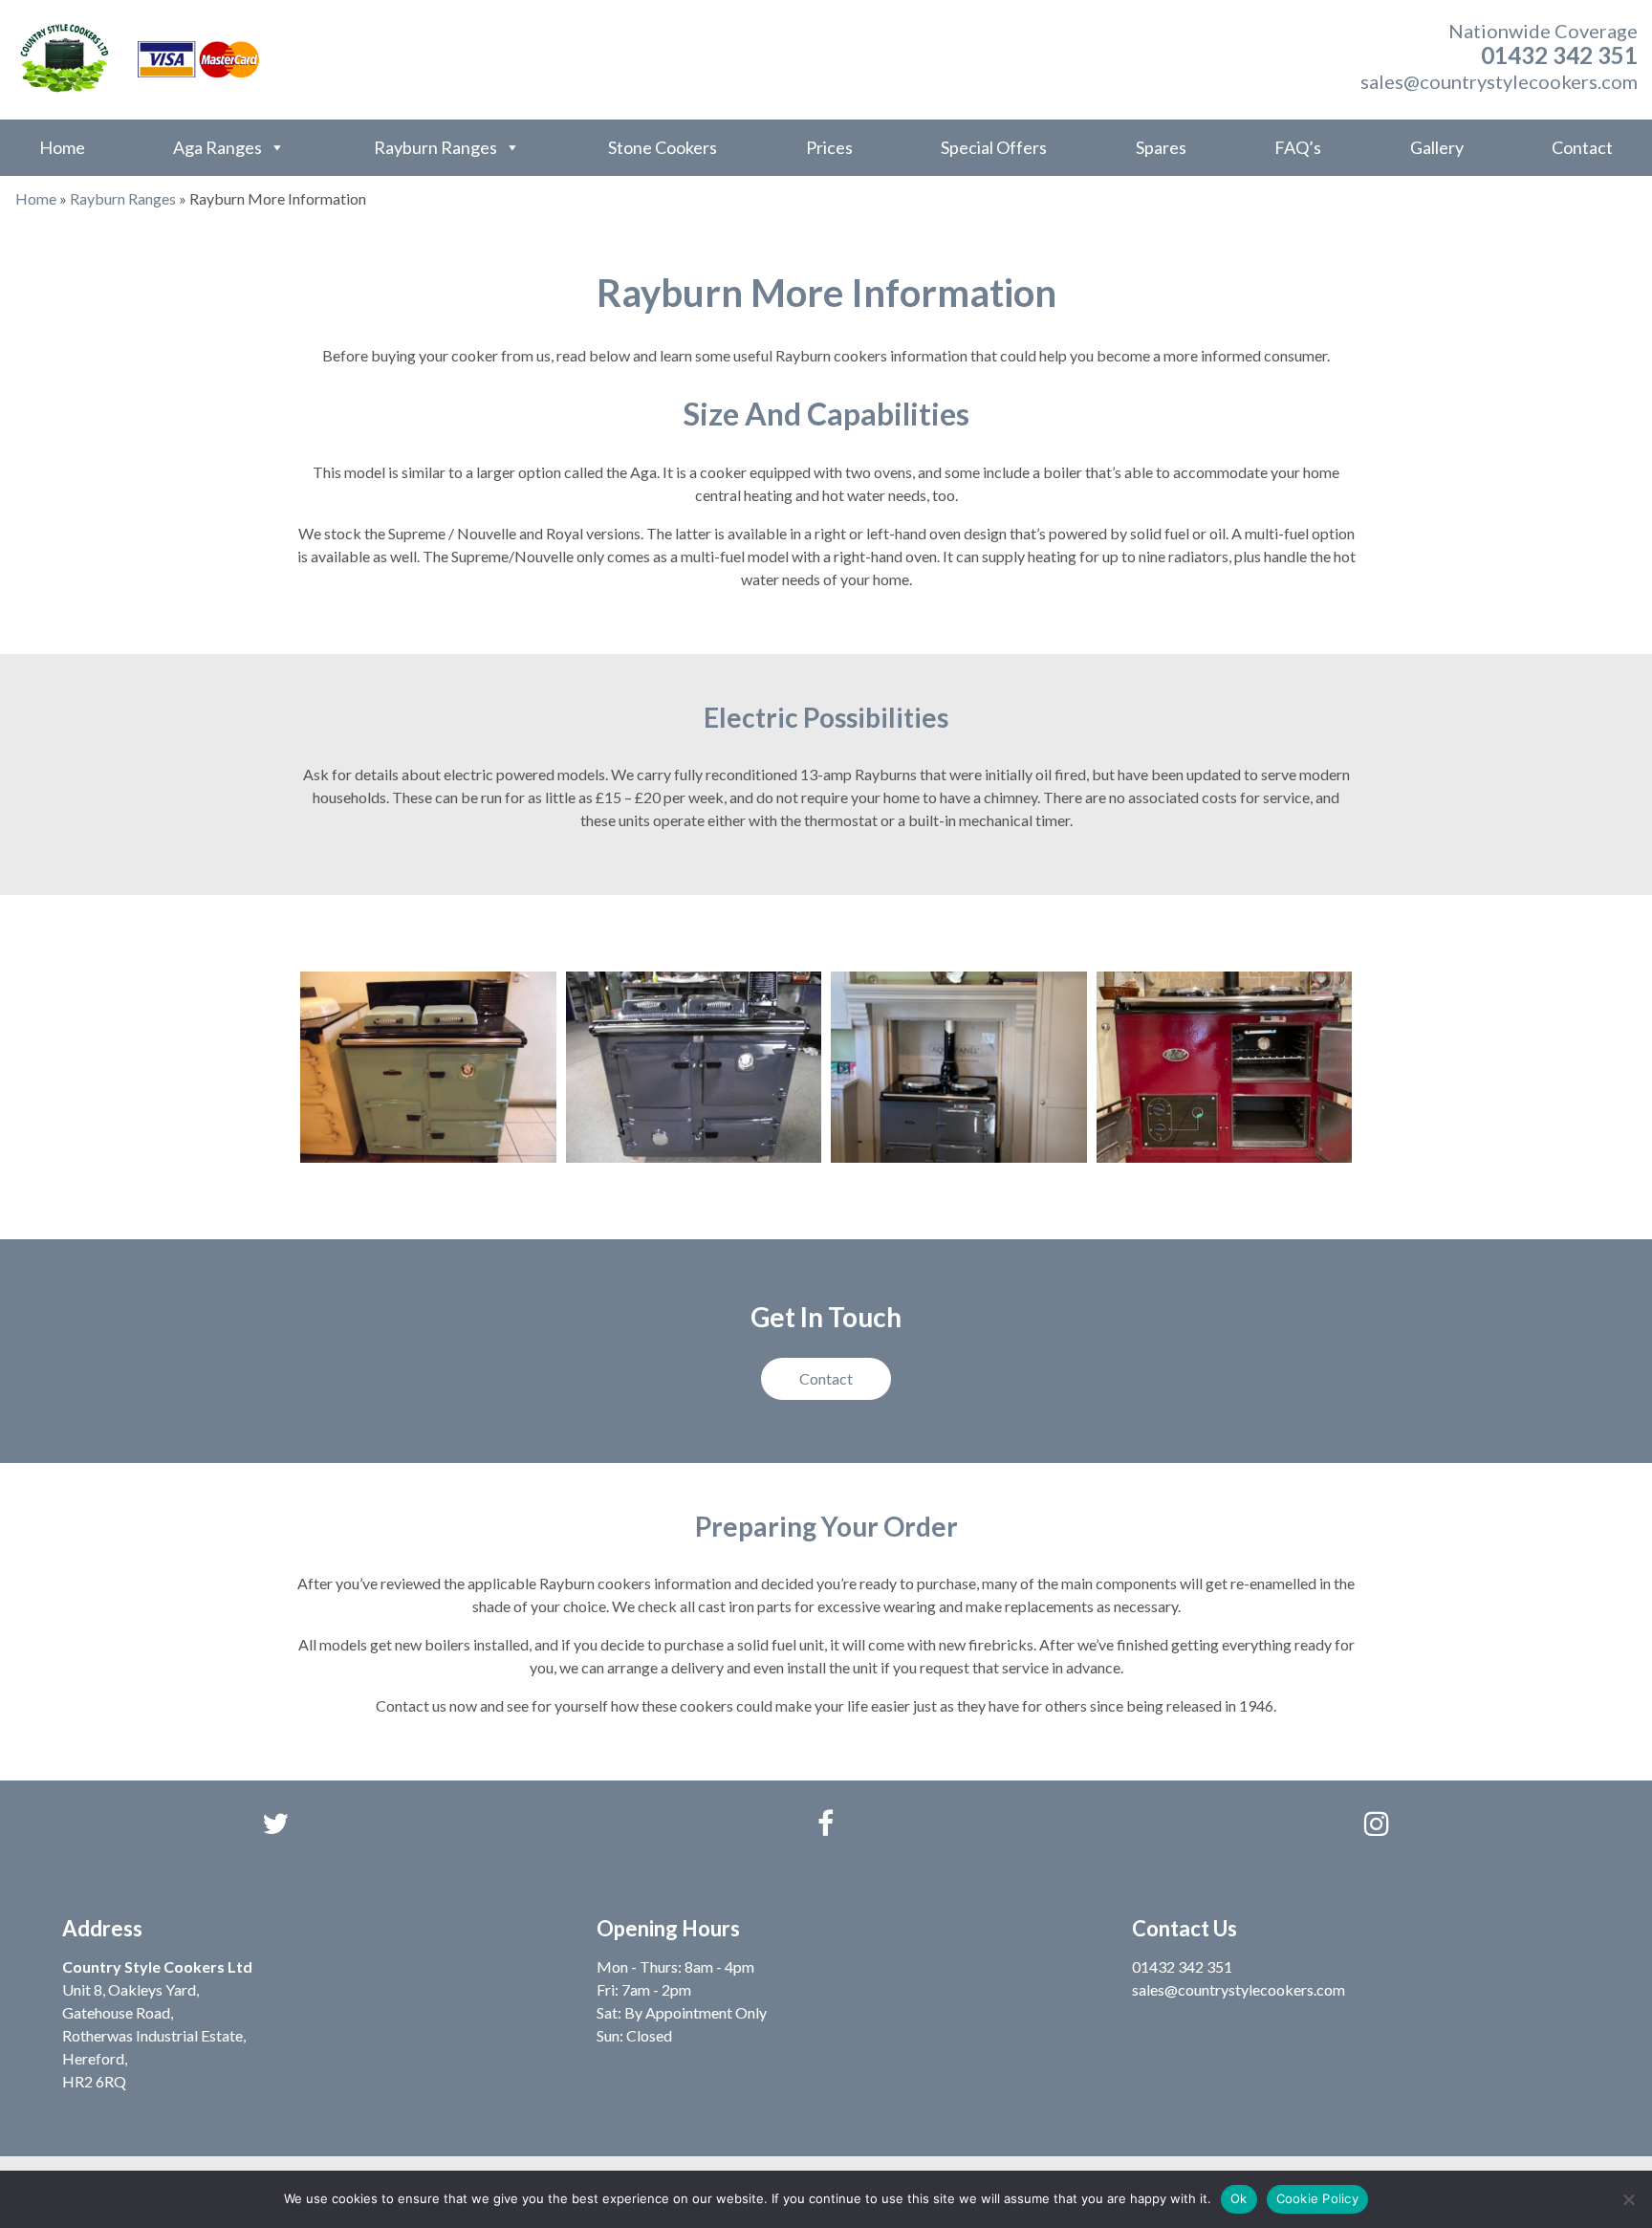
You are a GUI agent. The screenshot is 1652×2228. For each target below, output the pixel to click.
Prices (829, 147)
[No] (1628, 2199)
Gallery (1437, 147)
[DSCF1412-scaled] (428, 1068)
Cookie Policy (1317, 2198)
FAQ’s (1298, 147)
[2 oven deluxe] (959, 1068)
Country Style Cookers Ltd (157, 1966)
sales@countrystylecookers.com (1499, 81)
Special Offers (994, 147)
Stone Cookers (663, 147)
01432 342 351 (1559, 55)
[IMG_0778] (1225, 1068)
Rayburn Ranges (435, 147)
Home (62, 147)
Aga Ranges (217, 147)
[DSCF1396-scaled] (694, 1068)
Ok (1239, 2198)
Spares (1161, 147)
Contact (1582, 147)
